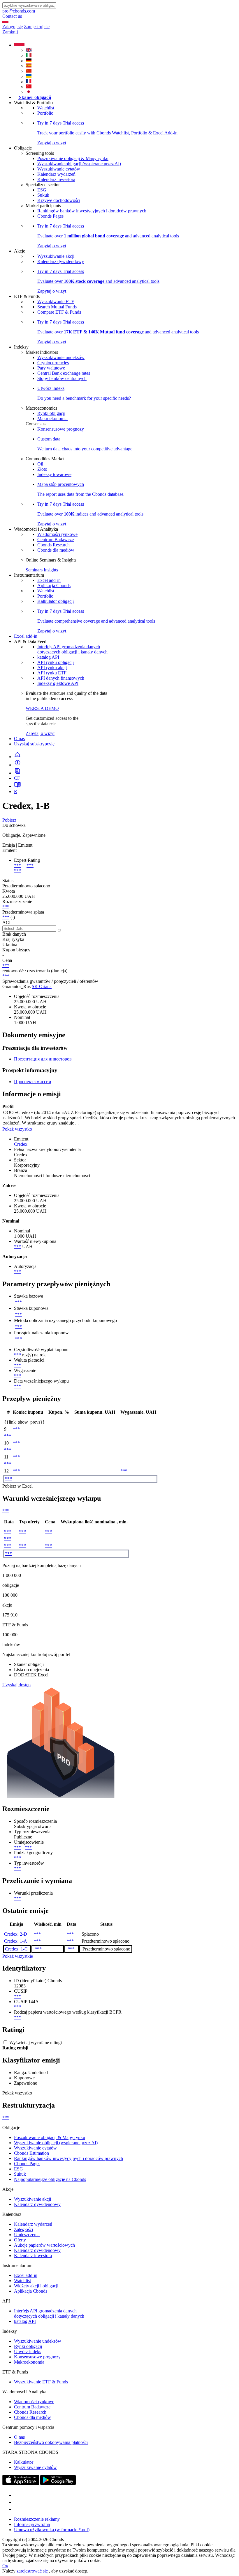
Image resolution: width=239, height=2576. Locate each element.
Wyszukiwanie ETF (56, 302)
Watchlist (46, 108)
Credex (21, 1144)
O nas (19, 739)
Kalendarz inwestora (56, 179)
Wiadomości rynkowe (57, 534)
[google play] (58, 2484)
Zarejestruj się (37, 27)
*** (17, 865)
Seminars (34, 570)
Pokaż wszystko (17, 1129)
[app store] (21, 2484)
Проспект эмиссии (33, 1082)
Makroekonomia (52, 419)
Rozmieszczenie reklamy (37, 2519)
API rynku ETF (52, 673)
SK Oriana (42, 986)
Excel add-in (49, 580)
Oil (40, 464)
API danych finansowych (61, 678)
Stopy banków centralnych (62, 378)
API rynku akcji (52, 668)
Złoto (42, 469)
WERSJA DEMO (42, 708)
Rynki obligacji (51, 413)
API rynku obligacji (56, 662)
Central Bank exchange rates (64, 373)
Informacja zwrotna (32, 2524)
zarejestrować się (32, 2571)
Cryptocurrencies (53, 363)
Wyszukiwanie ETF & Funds (41, 2382)
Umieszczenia (27, 2235)
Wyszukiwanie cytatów (59, 169)
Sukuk (43, 195)
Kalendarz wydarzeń (56, 174)
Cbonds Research (53, 545)
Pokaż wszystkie (18, 1956)
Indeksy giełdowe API (58, 683)
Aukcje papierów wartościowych (44, 2245)
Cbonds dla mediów (56, 550)
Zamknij (10, 32)
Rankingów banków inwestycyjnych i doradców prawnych (92, 211)
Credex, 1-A (16, 1941)
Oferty (20, 2240)
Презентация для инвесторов (43, 1059)
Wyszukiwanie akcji (56, 256)
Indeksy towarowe (54, 474)
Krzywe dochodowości (59, 200)
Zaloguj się (13, 27)
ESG (42, 190)
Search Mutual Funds (57, 307)
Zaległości (23, 2229)
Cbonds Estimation (31, 2153)
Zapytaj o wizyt (40, 733)
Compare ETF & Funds (59, 312)
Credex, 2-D (16, 1934)
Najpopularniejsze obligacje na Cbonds (50, 2179)
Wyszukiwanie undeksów (61, 357)
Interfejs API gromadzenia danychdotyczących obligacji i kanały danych (72, 649)
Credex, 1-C (16, 1949)
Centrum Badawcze (56, 540)
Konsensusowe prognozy (61, 429)
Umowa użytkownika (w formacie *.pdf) (52, 2530)
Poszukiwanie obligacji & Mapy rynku (73, 158)
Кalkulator (24, 2462)
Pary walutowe (51, 368)
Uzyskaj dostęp (16, 1685)
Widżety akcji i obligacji (36, 2286)
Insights (51, 570)
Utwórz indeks (28, 2352)
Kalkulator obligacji (56, 601)
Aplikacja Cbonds (54, 586)
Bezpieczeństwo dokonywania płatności (51, 2442)
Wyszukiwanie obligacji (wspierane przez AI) (79, 164)
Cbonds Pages (50, 216)
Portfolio (45, 113)
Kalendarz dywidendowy (61, 261)
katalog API (48, 657)
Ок (5, 2566)
